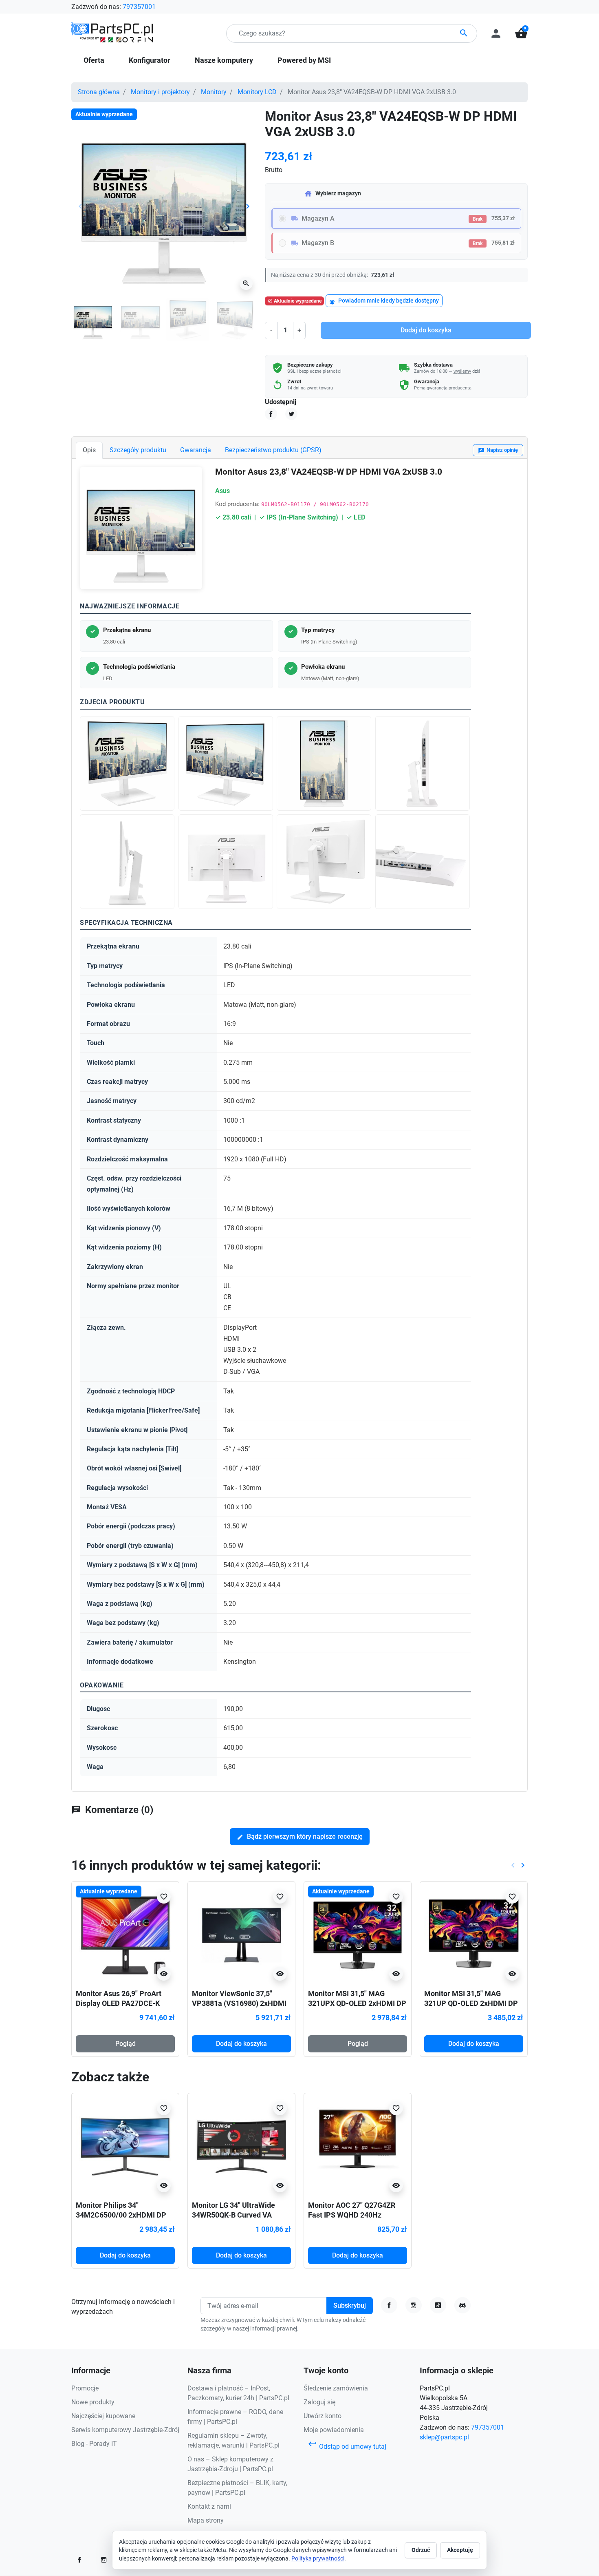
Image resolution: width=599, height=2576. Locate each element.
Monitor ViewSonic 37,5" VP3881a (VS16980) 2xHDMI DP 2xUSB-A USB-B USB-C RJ (240, 2003)
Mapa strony (206, 2520)
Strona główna (99, 92)
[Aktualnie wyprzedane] (125, 1935)
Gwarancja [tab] (196, 450)
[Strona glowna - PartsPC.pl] (112, 33)
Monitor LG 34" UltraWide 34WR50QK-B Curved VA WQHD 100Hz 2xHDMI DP (234, 2215)
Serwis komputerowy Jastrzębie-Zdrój (125, 2430)
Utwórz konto (323, 2416)
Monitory (214, 92)
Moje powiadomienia (334, 2430)
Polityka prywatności (318, 2558)
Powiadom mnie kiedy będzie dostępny (384, 301)
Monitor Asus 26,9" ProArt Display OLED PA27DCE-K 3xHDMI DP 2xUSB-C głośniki (124, 2003)
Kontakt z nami (209, 2506)
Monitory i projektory (160, 92)
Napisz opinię (498, 450)
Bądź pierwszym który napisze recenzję (300, 1836)
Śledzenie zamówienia (336, 2388)
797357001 (139, 7)
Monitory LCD (257, 92)
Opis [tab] (89, 450)
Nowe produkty (93, 2402)
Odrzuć (421, 2550)
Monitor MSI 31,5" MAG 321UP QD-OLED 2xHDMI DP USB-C (471, 2003)
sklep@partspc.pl (444, 2437)
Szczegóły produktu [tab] (138, 450)
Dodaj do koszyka (426, 330)
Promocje (85, 2388)
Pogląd (126, 2044)
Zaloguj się (319, 2402)
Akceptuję (460, 2550)
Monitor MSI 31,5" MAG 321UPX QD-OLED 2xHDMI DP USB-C (357, 2003)
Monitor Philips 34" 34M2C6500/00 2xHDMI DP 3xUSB (121, 2215)
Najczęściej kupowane (103, 2416)
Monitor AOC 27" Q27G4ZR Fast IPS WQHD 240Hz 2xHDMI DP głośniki (352, 2215)
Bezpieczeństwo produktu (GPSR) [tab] (273, 450)
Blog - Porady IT (94, 2444)
